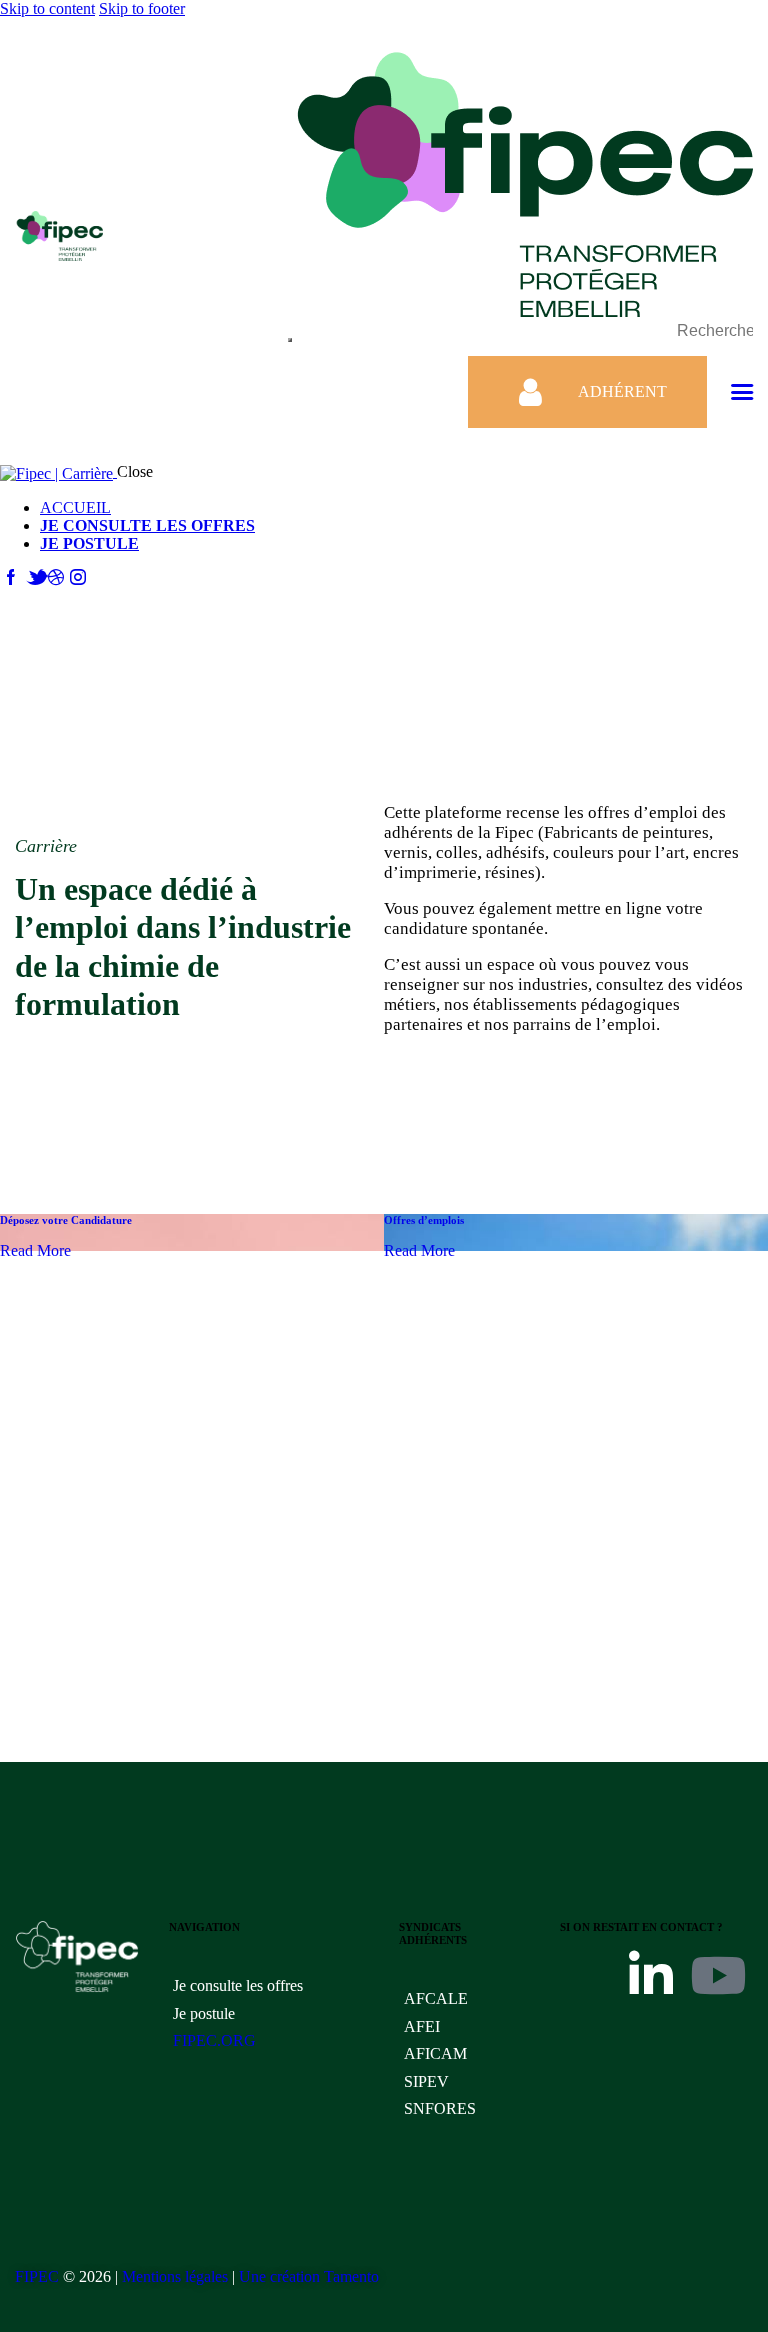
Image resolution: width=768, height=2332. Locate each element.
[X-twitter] (585, 1975)
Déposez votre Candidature (66, 1220)
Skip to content (47, 8)
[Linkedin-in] (651, 1975)
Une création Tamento (309, 2276)
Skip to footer (142, 8)
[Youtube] (718, 1975)
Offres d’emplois (424, 1220)
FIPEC (37, 2276)
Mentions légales (175, 2276)
